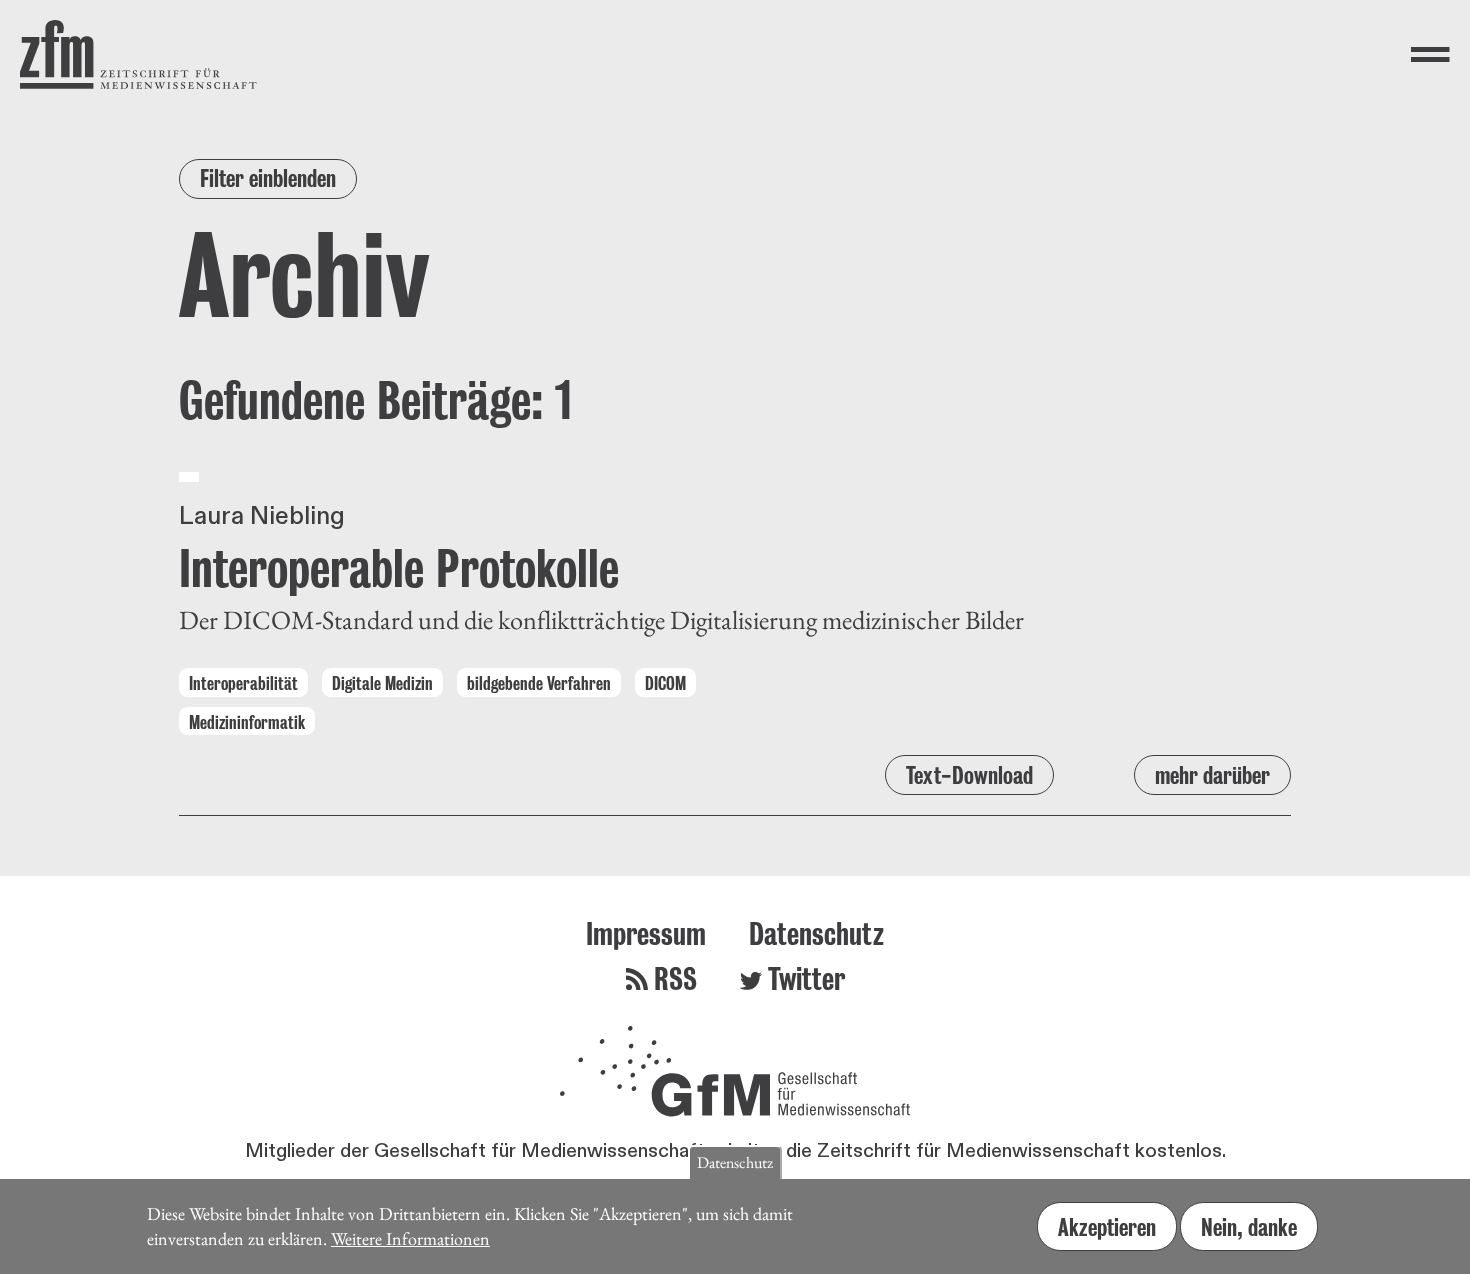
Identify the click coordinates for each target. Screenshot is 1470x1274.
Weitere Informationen (410, 1237)
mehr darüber (1212, 775)
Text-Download (969, 775)
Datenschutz (816, 933)
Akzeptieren (1107, 1226)
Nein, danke (1249, 1226)
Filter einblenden (268, 178)
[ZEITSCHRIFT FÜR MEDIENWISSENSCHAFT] (138, 54)
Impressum (646, 933)
